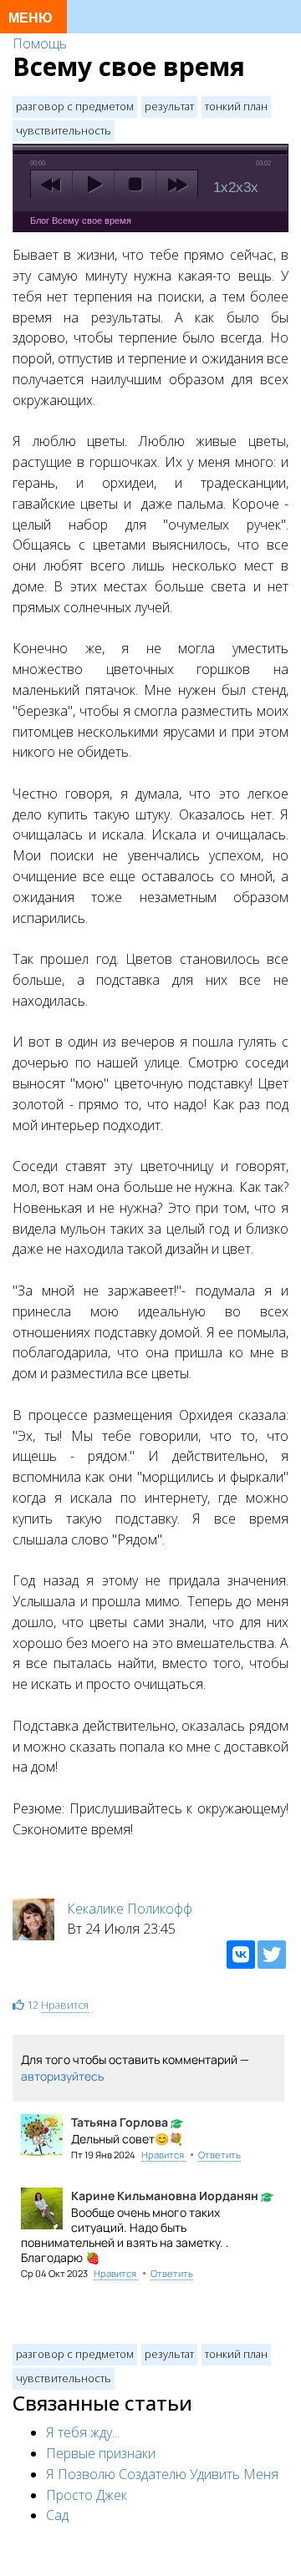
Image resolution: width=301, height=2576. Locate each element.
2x (236, 188)
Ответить (219, 2155)
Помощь (40, 43)
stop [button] (135, 185)
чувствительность (64, 130)
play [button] (93, 185)
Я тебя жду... (83, 2432)
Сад (57, 2515)
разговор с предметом (75, 106)
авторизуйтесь (62, 2076)
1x (221, 188)
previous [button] (51, 185)
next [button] (177, 185)
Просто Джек (87, 2495)
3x (251, 188)
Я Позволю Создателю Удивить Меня (162, 2474)
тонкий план (236, 106)
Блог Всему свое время (81, 221)
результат (169, 106)
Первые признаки (101, 2453)
